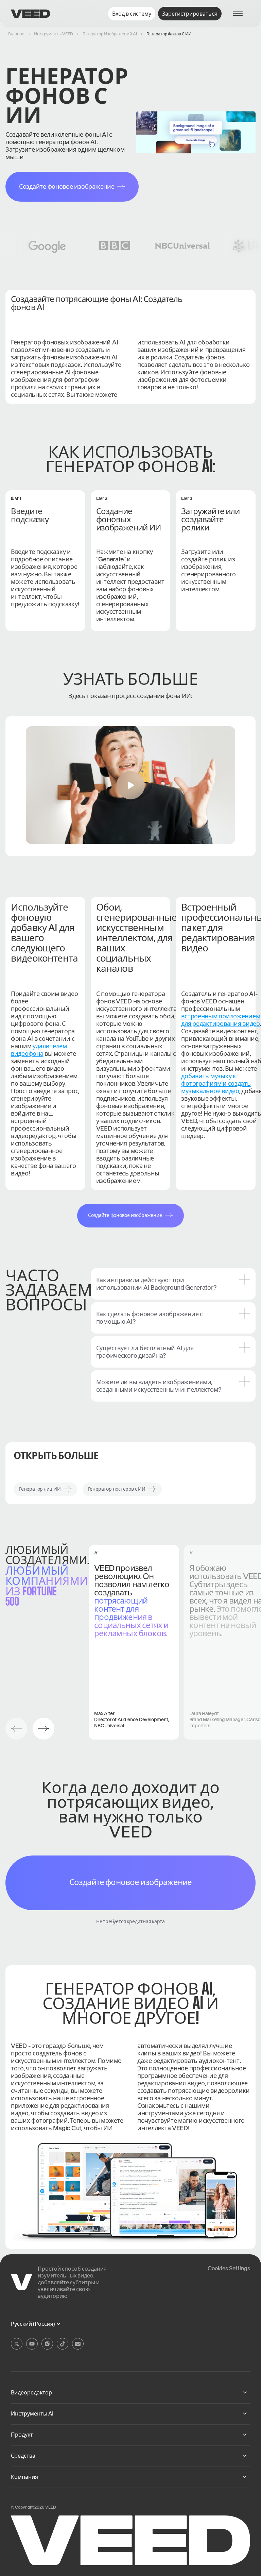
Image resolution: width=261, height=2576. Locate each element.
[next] (43, 1729)
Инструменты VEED (54, 34)
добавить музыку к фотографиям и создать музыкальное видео (216, 1083)
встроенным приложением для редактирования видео (221, 1020)
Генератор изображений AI (110, 34)
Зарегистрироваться (190, 14)
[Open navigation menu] (241, 14)
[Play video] (130, 785)
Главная (16, 34)
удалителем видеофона (39, 1050)
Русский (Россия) (33, 2324)
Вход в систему (132, 14)
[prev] (16, 1729)
